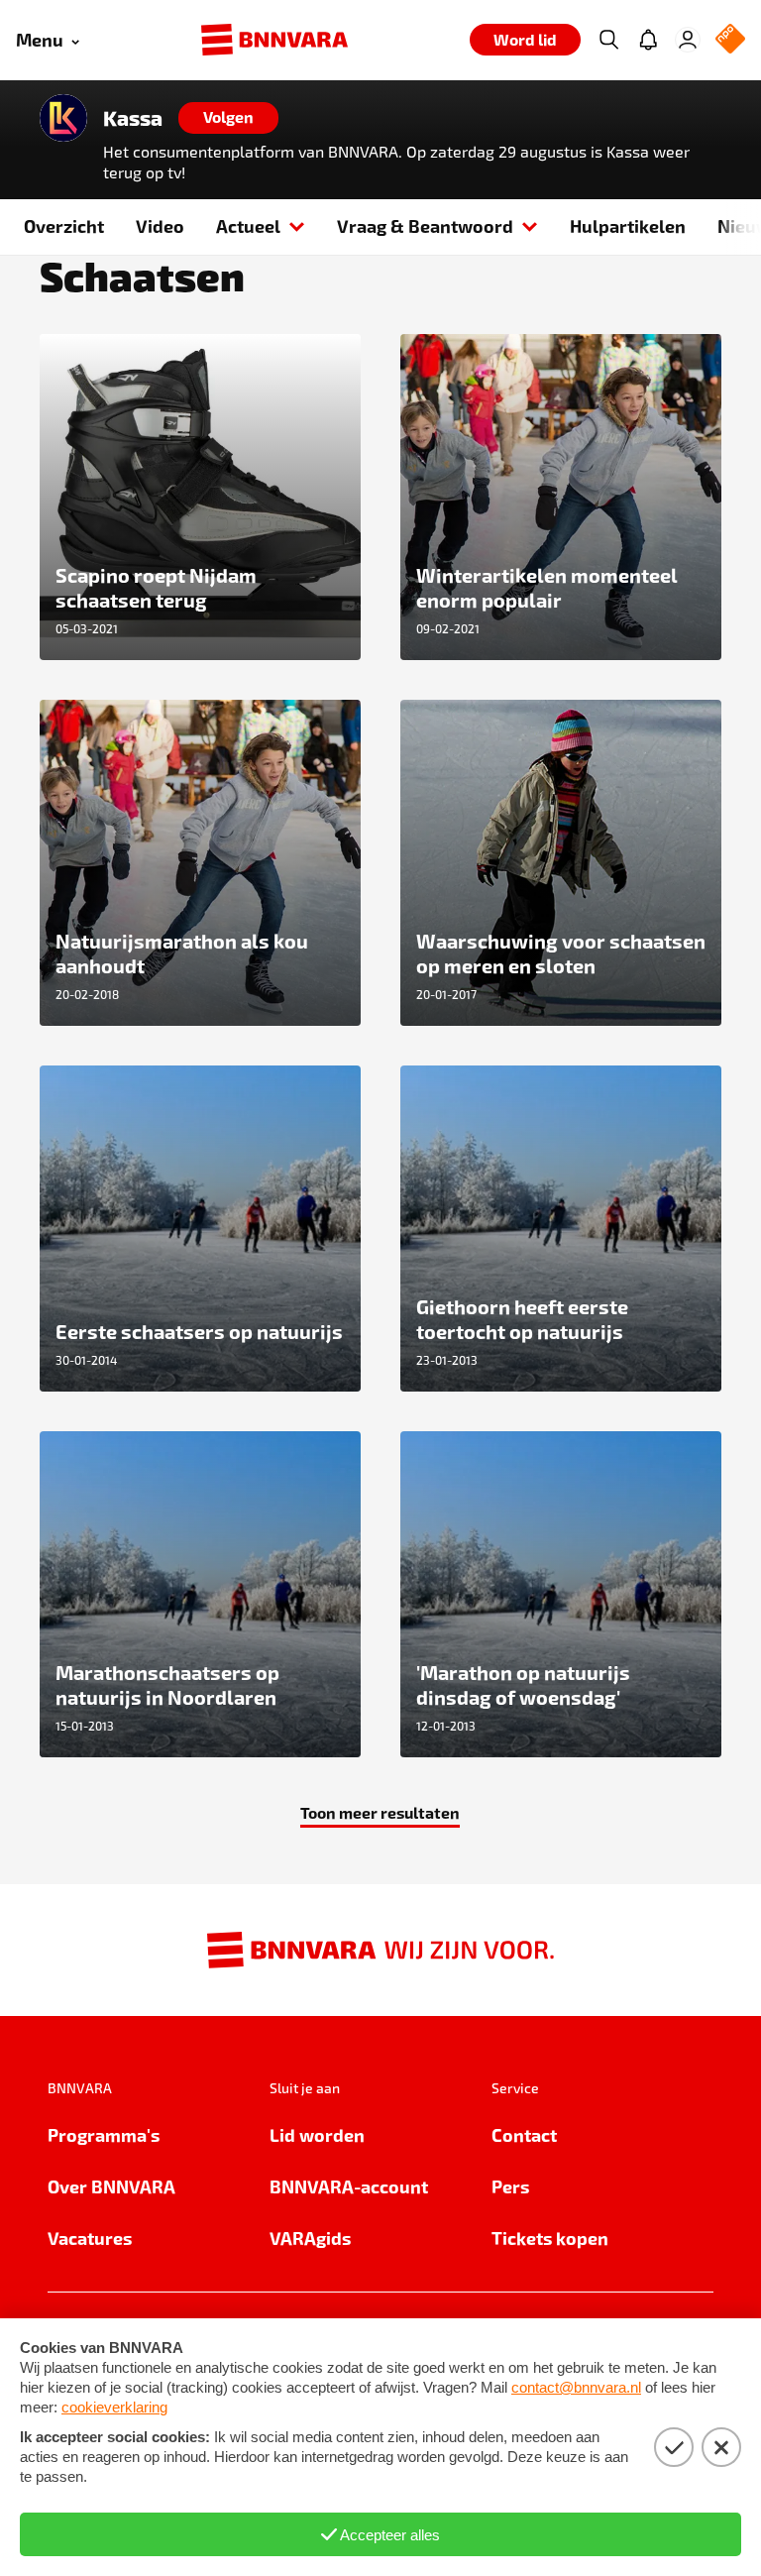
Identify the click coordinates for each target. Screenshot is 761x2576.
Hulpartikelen (628, 225)
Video (160, 225)
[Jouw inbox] (648, 40)
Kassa (133, 118)
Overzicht (64, 225)
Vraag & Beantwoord (425, 225)
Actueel (248, 225)
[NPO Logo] (730, 40)
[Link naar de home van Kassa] (63, 118)
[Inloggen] (688, 40)
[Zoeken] (608, 40)
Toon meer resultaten (380, 1812)
